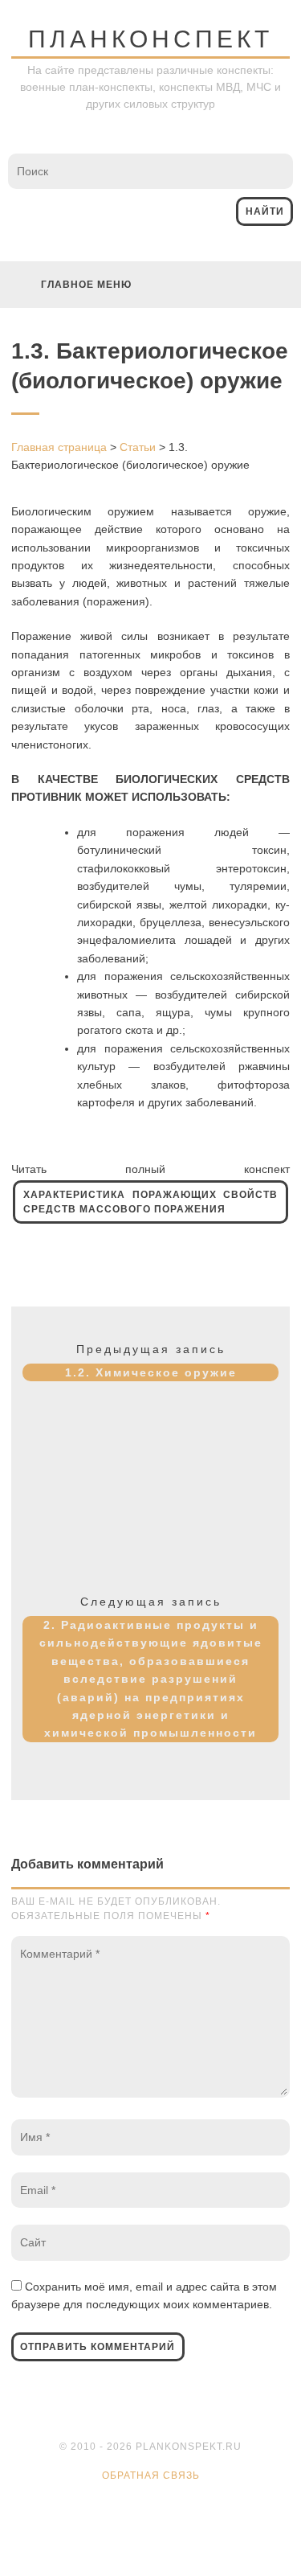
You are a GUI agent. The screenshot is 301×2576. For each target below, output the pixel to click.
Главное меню (86, 285)
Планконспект (150, 39)
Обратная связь (151, 2476)
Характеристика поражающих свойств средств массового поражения (150, 1202)
